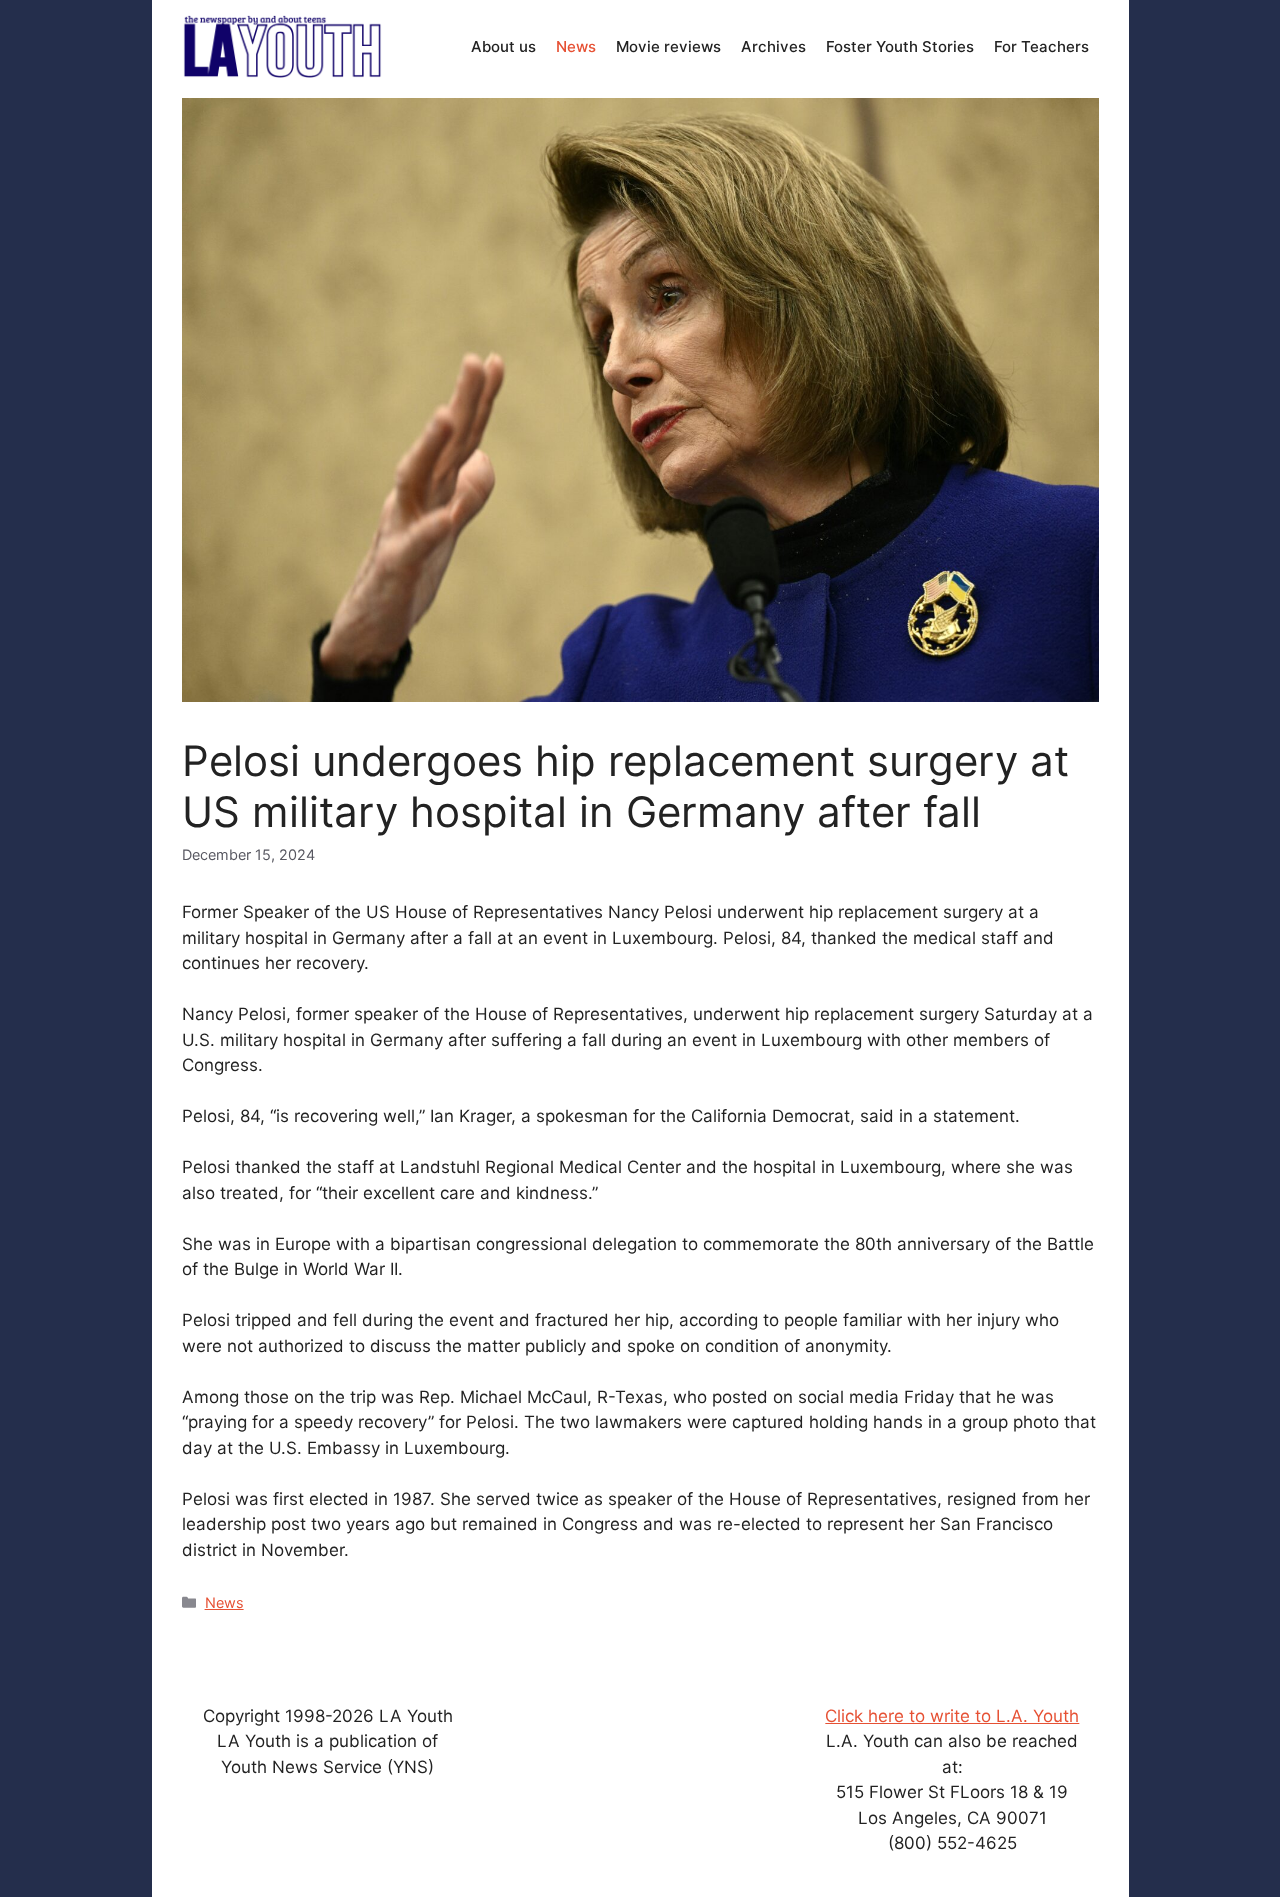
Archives (773, 46)
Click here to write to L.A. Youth (952, 1716)
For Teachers (1041, 46)
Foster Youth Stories (900, 46)
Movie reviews (668, 46)
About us (503, 46)
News (576, 46)
